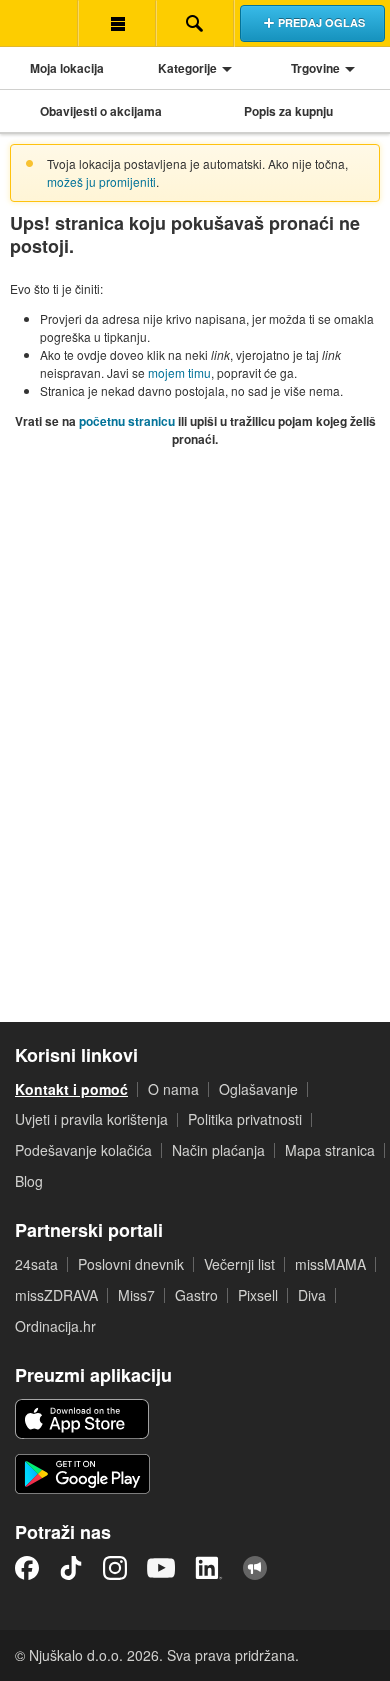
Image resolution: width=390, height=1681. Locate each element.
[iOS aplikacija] (82, 1419)
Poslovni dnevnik (131, 1264)
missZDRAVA (56, 1295)
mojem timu (179, 372)
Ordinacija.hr (55, 1326)
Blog (29, 1181)
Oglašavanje (258, 1089)
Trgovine (315, 68)
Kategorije (187, 68)
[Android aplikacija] (82, 1474)
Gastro (196, 1295)
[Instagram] (115, 1568)
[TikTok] (71, 1568)
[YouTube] (161, 1568)
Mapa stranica (330, 1150)
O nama (173, 1089)
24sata (36, 1264)
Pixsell (258, 1295)
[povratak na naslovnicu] (39, 23)
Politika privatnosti (245, 1119)
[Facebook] (27, 1568)
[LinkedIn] (209, 1568)
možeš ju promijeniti (101, 181)
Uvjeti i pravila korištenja (91, 1119)
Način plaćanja (218, 1150)
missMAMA (330, 1264)
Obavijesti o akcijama (101, 111)
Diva (312, 1295)
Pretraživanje (195, 23)
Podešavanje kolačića (83, 1150)
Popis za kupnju (288, 111)
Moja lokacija (67, 68)
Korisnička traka (117, 23)
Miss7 (136, 1295)
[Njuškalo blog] (255, 1568)
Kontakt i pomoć (71, 1089)
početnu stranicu (127, 421)
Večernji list (239, 1264)
